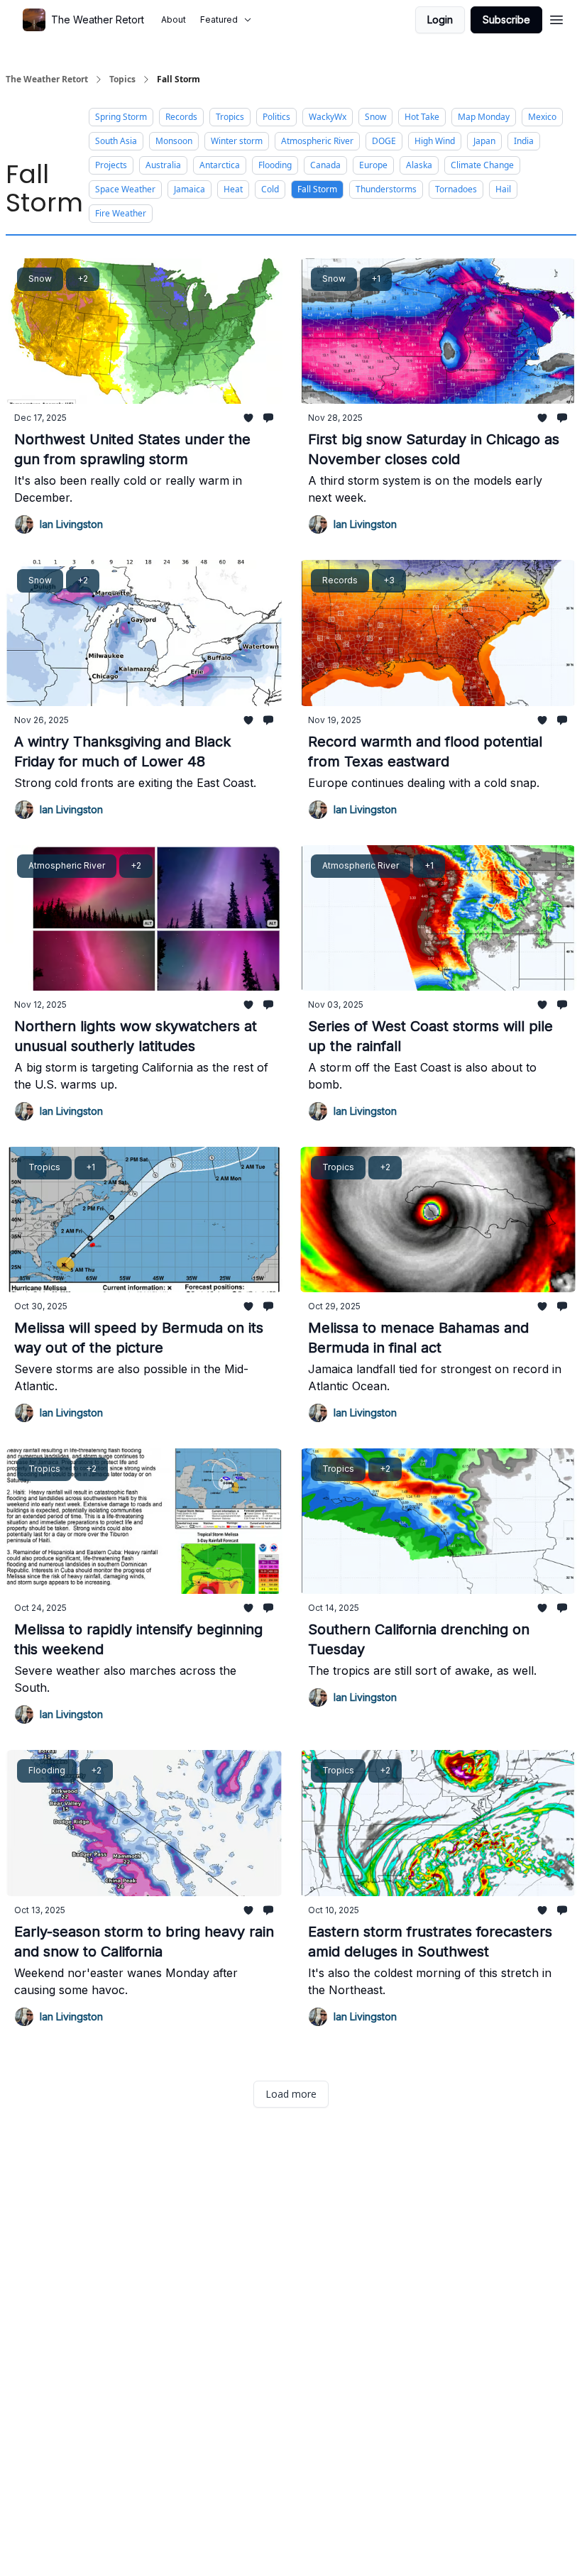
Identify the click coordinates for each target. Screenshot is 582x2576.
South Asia (116, 141)
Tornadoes (456, 189)
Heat (233, 189)
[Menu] (556, 18)
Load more (291, 2094)
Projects (111, 165)
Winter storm (237, 141)
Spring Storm (121, 117)
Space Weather (125, 189)
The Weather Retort (47, 79)
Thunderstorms (386, 189)
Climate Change (482, 165)
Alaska (419, 165)
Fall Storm (317, 189)
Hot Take (422, 117)
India (524, 141)
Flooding (275, 165)
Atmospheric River (317, 141)
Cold (270, 189)
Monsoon (174, 141)
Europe (373, 165)
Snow (375, 117)
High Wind (435, 141)
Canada (325, 165)
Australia (163, 165)
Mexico (542, 117)
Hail (503, 189)
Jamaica (190, 189)
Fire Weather (121, 213)
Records (181, 117)
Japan (484, 141)
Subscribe (506, 20)
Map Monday (484, 117)
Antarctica (220, 165)
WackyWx (328, 117)
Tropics (230, 117)
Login (440, 20)
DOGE (384, 141)
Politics (276, 117)
